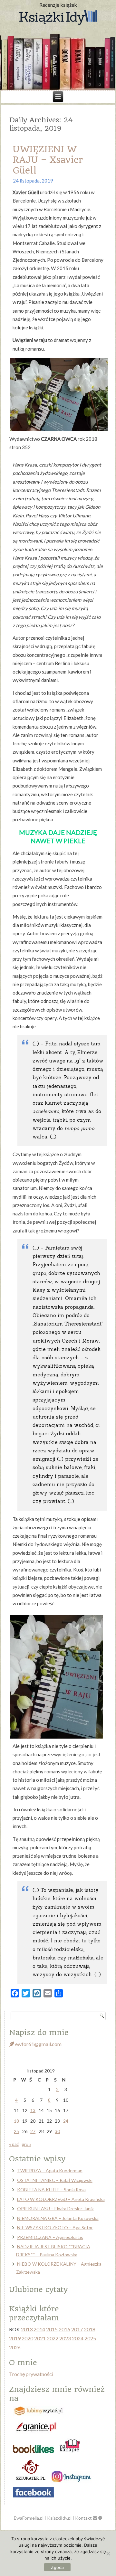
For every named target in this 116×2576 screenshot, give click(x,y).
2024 (78, 2338)
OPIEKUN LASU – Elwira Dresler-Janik (55, 2208)
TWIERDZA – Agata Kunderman (50, 2170)
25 (16, 2131)
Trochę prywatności (31, 2374)
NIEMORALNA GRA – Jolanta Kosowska (58, 2218)
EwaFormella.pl (29, 2518)
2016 (64, 2329)
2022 (53, 2338)
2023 (65, 2338)
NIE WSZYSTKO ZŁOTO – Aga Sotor (55, 2227)
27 (33, 2131)
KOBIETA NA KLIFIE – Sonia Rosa (51, 2189)
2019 (15, 2338)
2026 (15, 2347)
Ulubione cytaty (38, 2289)
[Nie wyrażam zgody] (108, 2553)
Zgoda (57, 2567)
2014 (39, 2329)
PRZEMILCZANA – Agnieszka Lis (50, 2237)
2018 (90, 2329)
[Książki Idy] (58, 18)
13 (33, 2110)
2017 (77, 2329)
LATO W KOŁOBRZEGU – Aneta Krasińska (61, 2199)
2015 (52, 2329)
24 (66, 2121)
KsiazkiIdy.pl (59, 2518)
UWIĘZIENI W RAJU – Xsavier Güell (48, 160)
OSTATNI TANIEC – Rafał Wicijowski (55, 2180)
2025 (90, 2338)
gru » (26, 2144)
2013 (27, 2329)
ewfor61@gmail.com (38, 2044)
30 (57, 2131)
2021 (40, 2338)
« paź (14, 2144)
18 (16, 2121)
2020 (27, 2338)
